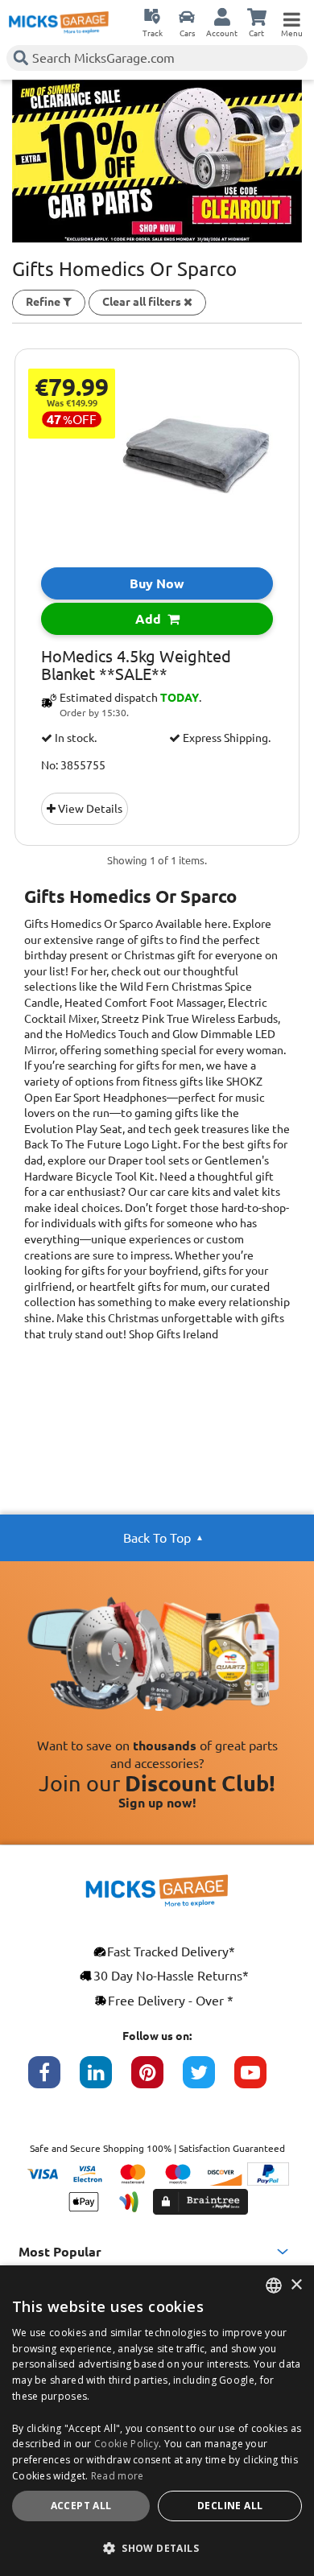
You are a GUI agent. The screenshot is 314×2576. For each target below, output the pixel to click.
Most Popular (60, 2252)
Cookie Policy (126, 2444)
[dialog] (157, 2421)
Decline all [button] (230, 2506)
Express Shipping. (225, 738)
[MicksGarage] (59, 23)
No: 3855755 (73, 765)
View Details (89, 809)
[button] (157, 2548)
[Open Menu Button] (291, 16)
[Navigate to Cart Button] (257, 16)
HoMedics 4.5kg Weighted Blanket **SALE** (136, 666)
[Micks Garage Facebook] (54, 2080)
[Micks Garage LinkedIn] (105, 2080)
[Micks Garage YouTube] (260, 2080)
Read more (118, 2476)
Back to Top (157, 1538)
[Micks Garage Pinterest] (157, 2080)
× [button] (296, 2285)
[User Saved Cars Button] (187, 16)
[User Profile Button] (222, 16)
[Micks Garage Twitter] (209, 2080)
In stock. (74, 738)
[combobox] (274, 2285)
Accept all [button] (81, 2506)
